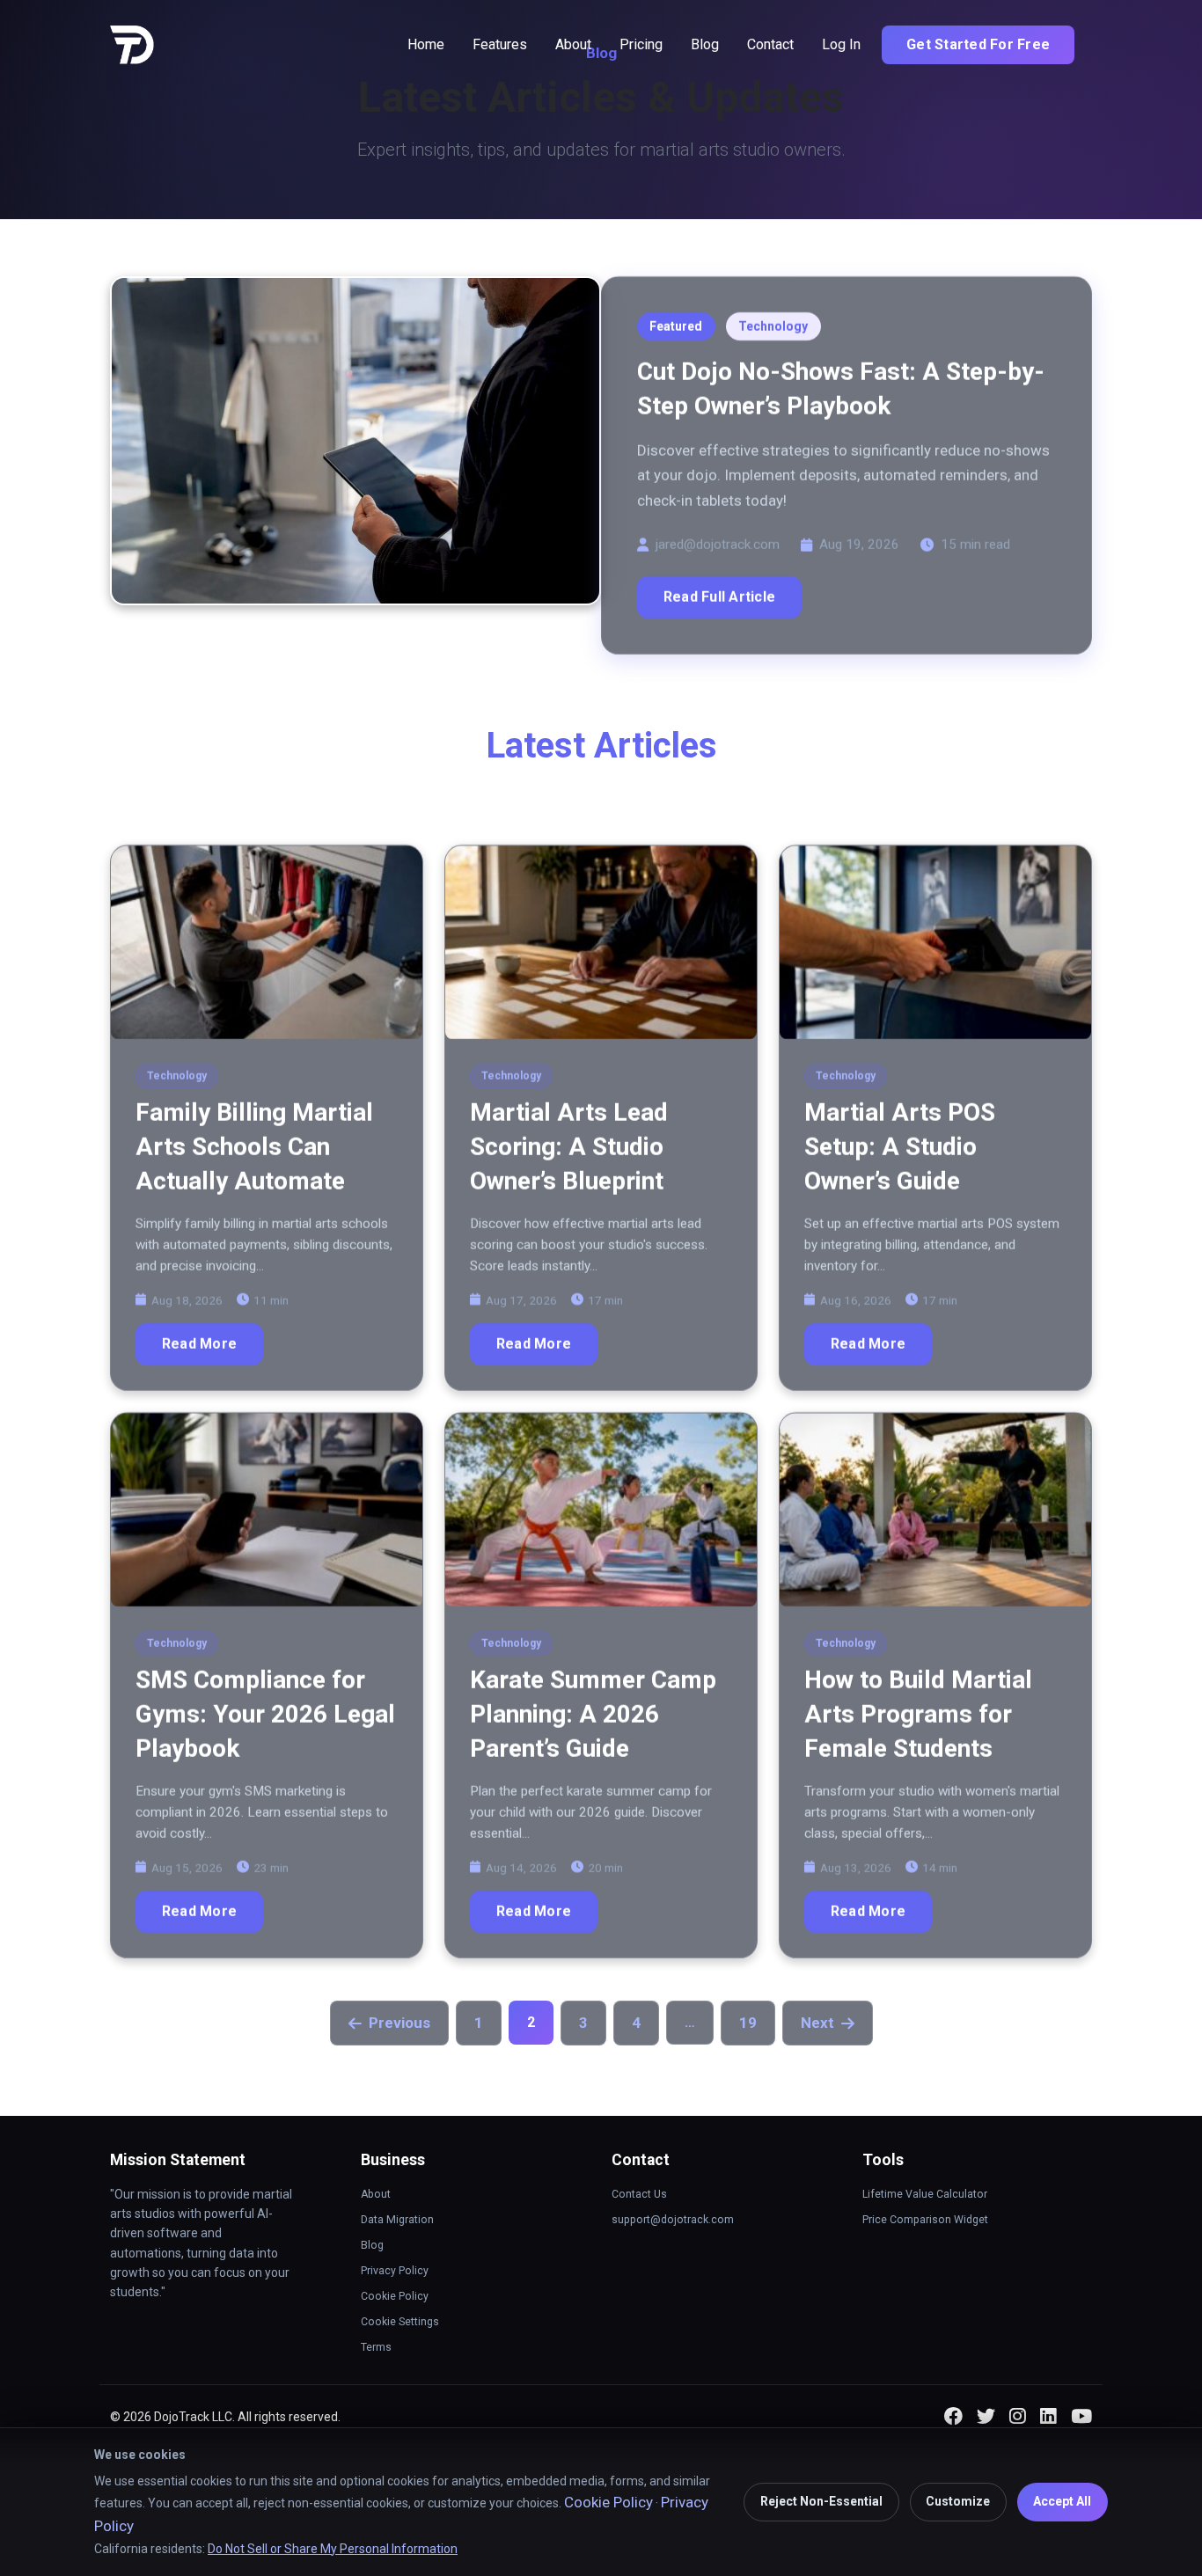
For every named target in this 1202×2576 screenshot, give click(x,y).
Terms (376, 2347)
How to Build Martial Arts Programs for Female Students (918, 1714)
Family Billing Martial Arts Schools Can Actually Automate (254, 1147)
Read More (199, 1344)
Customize (958, 2501)
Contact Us (639, 2194)
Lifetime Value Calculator (925, 2194)
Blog (705, 44)
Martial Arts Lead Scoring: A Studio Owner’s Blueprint (569, 1147)
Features (500, 44)
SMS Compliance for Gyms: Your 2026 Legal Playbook (265, 1714)
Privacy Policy (395, 2271)
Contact (770, 44)
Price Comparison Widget (925, 2220)
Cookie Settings (400, 2322)
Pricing (641, 44)
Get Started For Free (978, 44)
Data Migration (397, 2220)
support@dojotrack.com (673, 2220)
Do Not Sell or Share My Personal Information (333, 2549)
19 (748, 2023)
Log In (841, 44)
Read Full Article (719, 597)
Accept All (1062, 2501)
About (573, 44)
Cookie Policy (395, 2296)
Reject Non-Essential (821, 2501)
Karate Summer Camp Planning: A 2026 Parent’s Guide (593, 1714)
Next (817, 2023)
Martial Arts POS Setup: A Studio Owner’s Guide (900, 1147)
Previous (399, 2023)
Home (426, 44)
